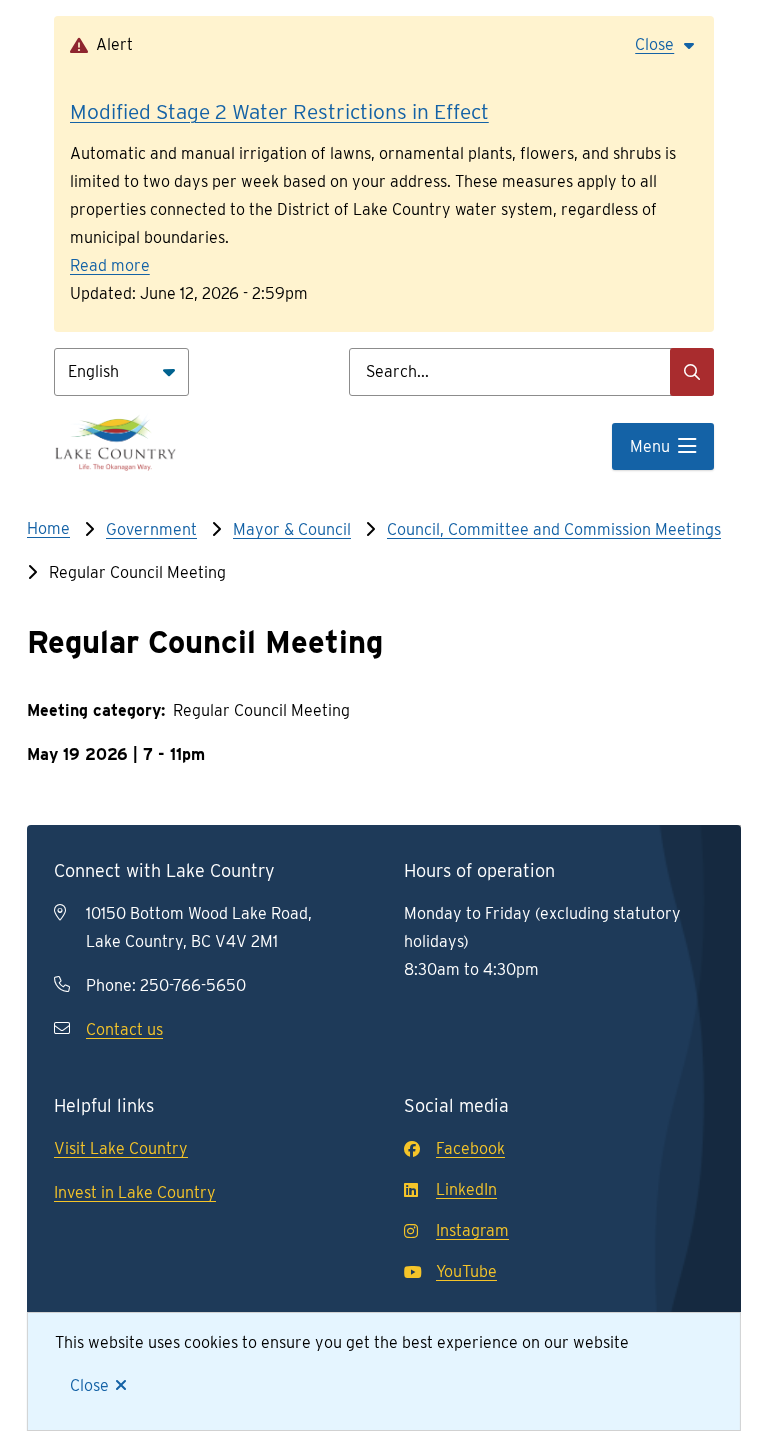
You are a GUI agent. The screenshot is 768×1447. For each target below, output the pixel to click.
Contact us (124, 1029)
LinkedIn (466, 1189)
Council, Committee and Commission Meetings (554, 529)
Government (151, 529)
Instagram (472, 1230)
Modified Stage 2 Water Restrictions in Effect (279, 111)
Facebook (470, 1148)
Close (89, 1385)
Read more (110, 265)
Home (48, 528)
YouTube (466, 1271)
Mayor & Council (292, 529)
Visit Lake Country (121, 1148)
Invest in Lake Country (135, 1192)
